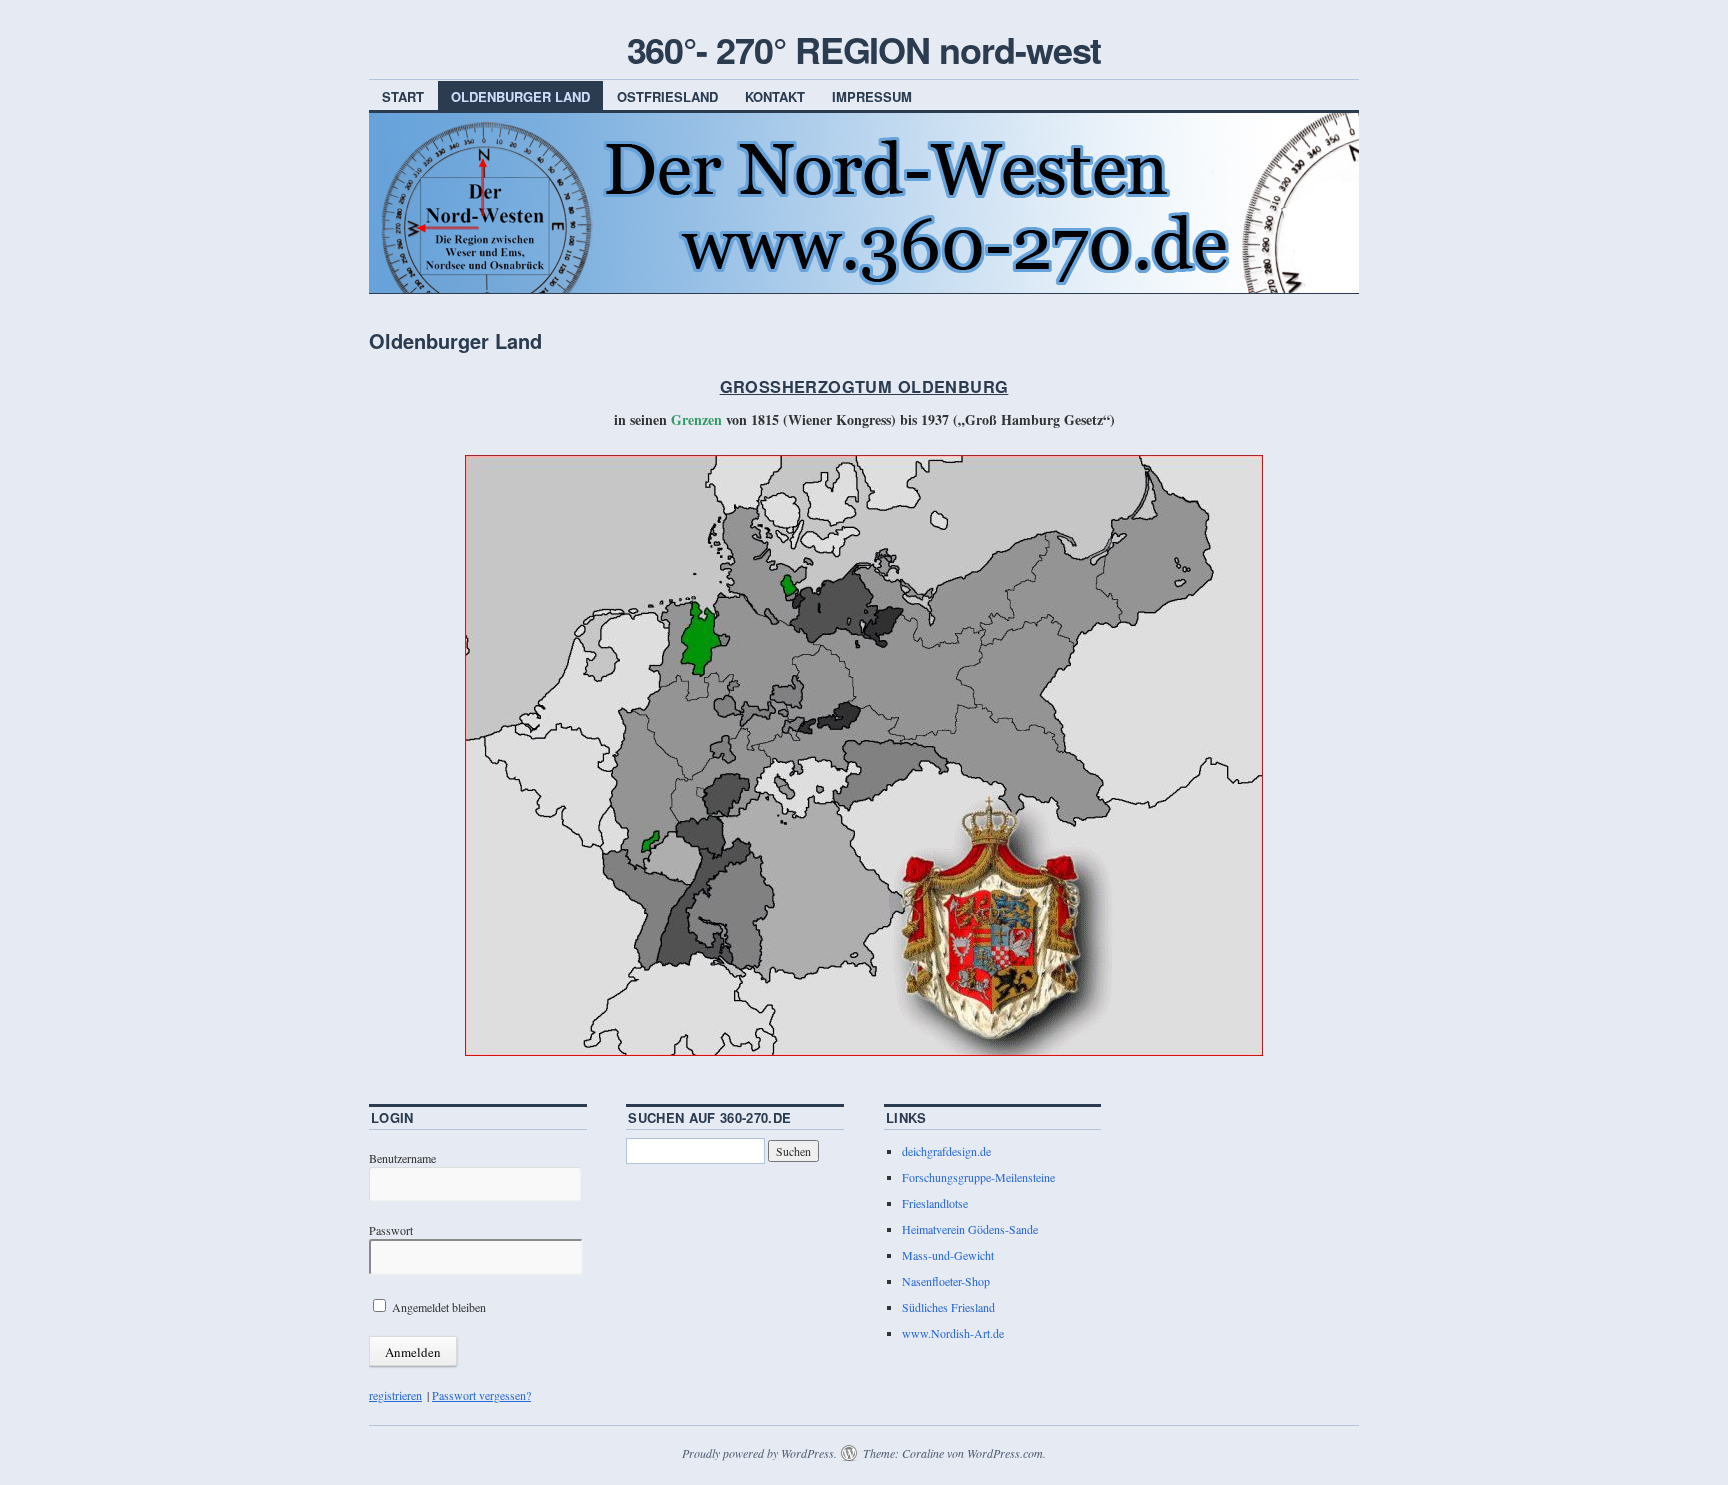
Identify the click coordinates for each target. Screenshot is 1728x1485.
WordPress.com (1005, 1453)
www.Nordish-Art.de (953, 1333)
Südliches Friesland (948, 1307)
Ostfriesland (667, 96)
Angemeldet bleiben (437, 1307)
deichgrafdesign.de (946, 1151)
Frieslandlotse (935, 1203)
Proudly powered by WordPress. (759, 1453)
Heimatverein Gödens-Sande (970, 1229)
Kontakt (775, 96)
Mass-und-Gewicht (948, 1255)
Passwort (391, 1230)
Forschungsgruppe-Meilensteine (978, 1177)
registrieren (395, 1395)
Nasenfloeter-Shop (946, 1281)
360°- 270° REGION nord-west (864, 49)
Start (403, 96)
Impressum (872, 96)
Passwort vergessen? (481, 1395)
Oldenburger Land (520, 96)
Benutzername (402, 1158)
